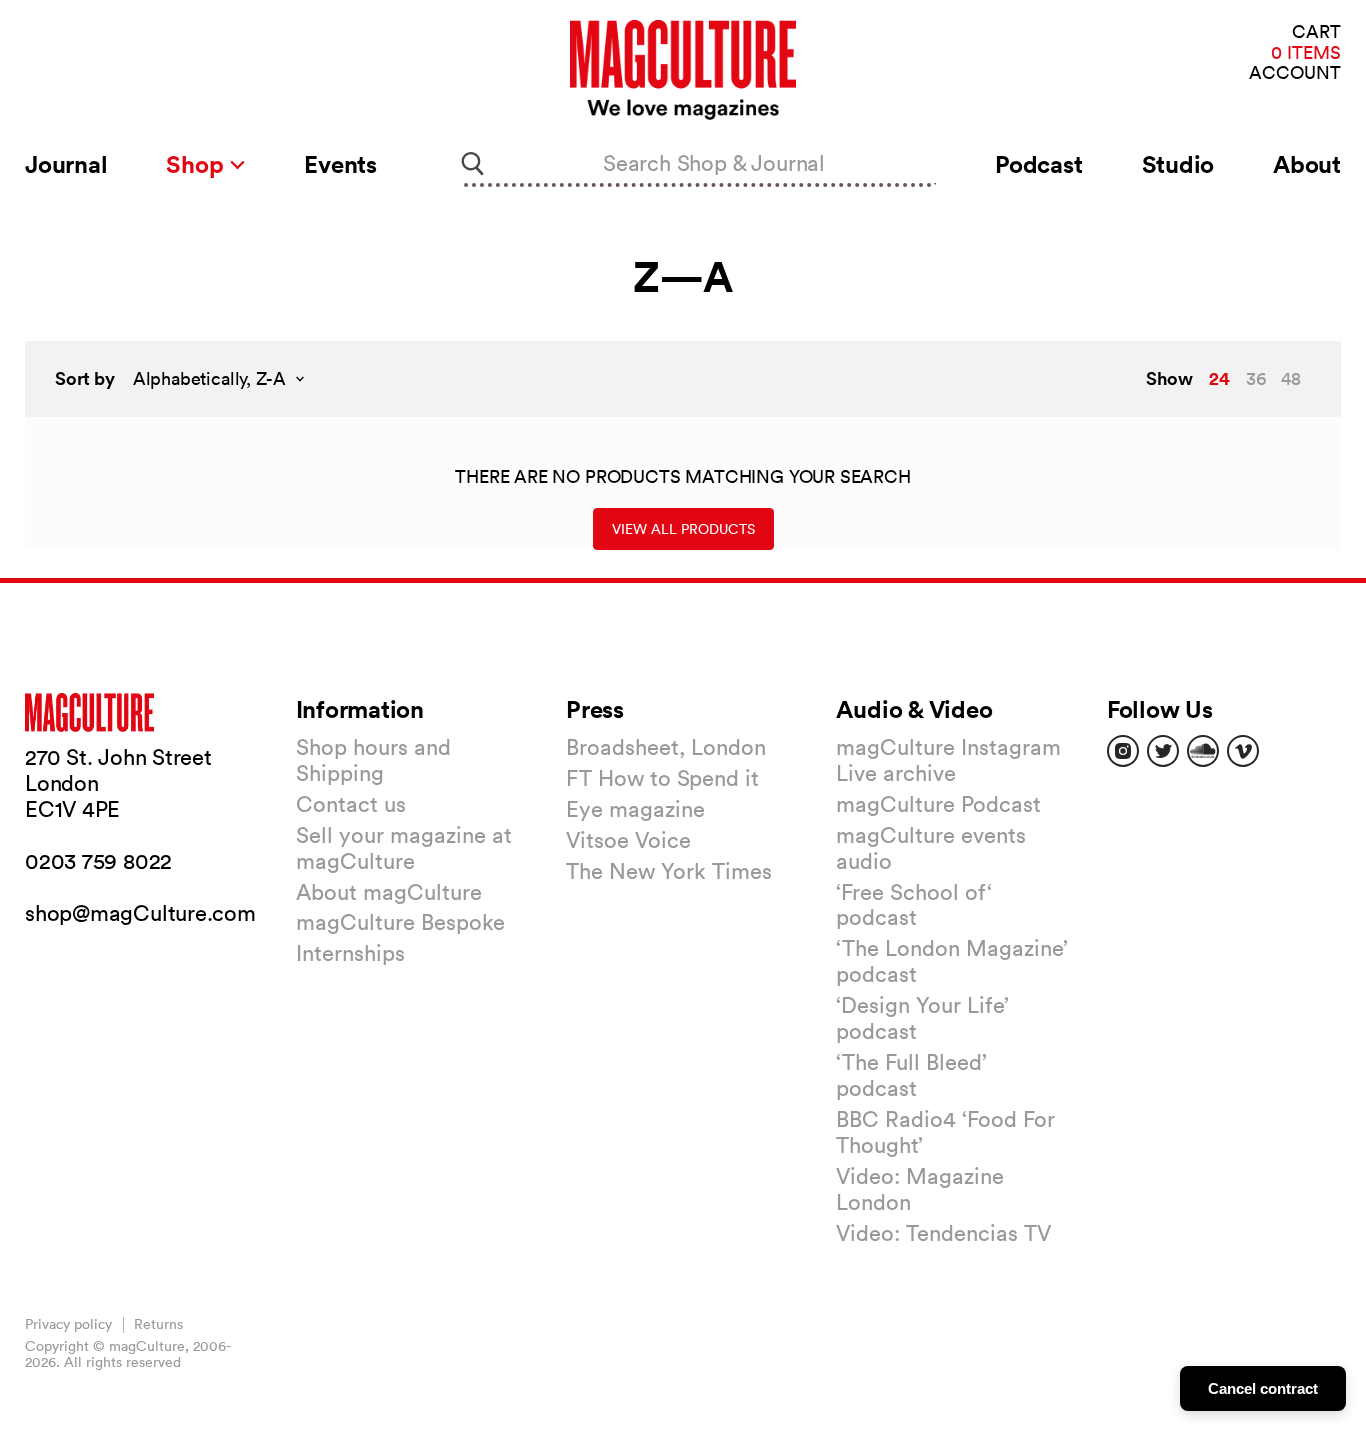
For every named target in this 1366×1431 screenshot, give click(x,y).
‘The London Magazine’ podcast (952, 961)
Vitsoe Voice (628, 840)
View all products (683, 529)
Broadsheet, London (666, 747)
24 (1219, 378)
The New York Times (669, 871)
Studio (1178, 164)
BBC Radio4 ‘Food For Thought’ (945, 1132)
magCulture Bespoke (400, 922)
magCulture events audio (931, 848)
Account (1295, 73)
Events (340, 164)
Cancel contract (1263, 1388)
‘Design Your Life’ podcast (922, 1018)
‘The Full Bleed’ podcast (911, 1075)
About (1307, 164)
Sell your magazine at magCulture (404, 848)
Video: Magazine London (920, 1189)
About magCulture (389, 892)
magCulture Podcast (938, 804)
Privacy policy (68, 1324)
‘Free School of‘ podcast (914, 905)
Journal (66, 164)
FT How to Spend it (662, 778)
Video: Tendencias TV (943, 1233)
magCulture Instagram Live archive (948, 760)
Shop (197, 164)
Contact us (351, 804)
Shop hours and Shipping (373, 760)
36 (1256, 378)
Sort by (85, 378)
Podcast (1038, 164)
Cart (1316, 32)
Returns (158, 1324)
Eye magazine (635, 809)
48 (1291, 378)
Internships (350, 953)
